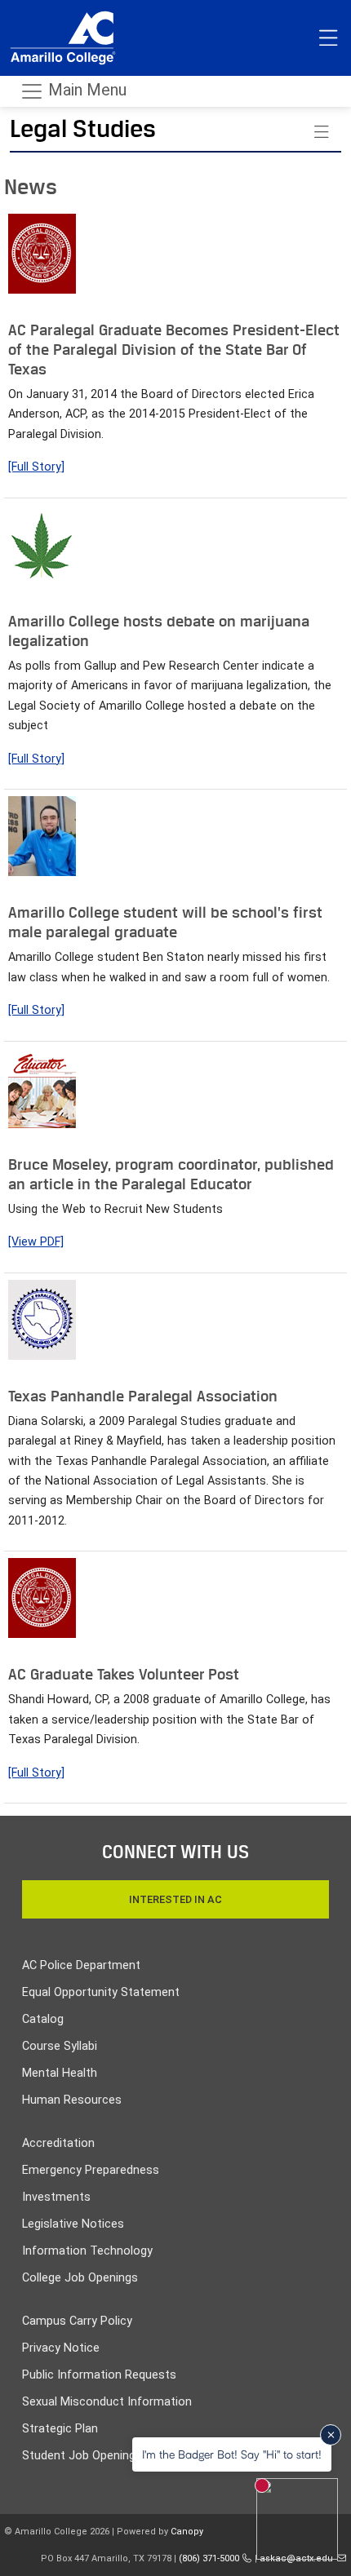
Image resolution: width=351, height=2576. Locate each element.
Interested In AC (175, 1899)
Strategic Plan (60, 2429)
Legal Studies (83, 128)
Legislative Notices (73, 2224)
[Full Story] (36, 467)
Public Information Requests (99, 2375)
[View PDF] (36, 1242)
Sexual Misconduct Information (107, 2402)
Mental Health (60, 2073)
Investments (56, 2197)
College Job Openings (80, 2278)
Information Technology (87, 2251)
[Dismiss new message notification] (331, 2435)
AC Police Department (81, 1965)
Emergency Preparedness (91, 2170)
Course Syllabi (60, 2046)
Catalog (43, 2019)
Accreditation (58, 2143)
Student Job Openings (82, 2456)
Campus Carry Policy (77, 2321)
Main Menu (85, 90)
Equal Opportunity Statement (101, 1992)
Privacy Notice (61, 2348)
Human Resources (72, 2100)
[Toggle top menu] (328, 38)
